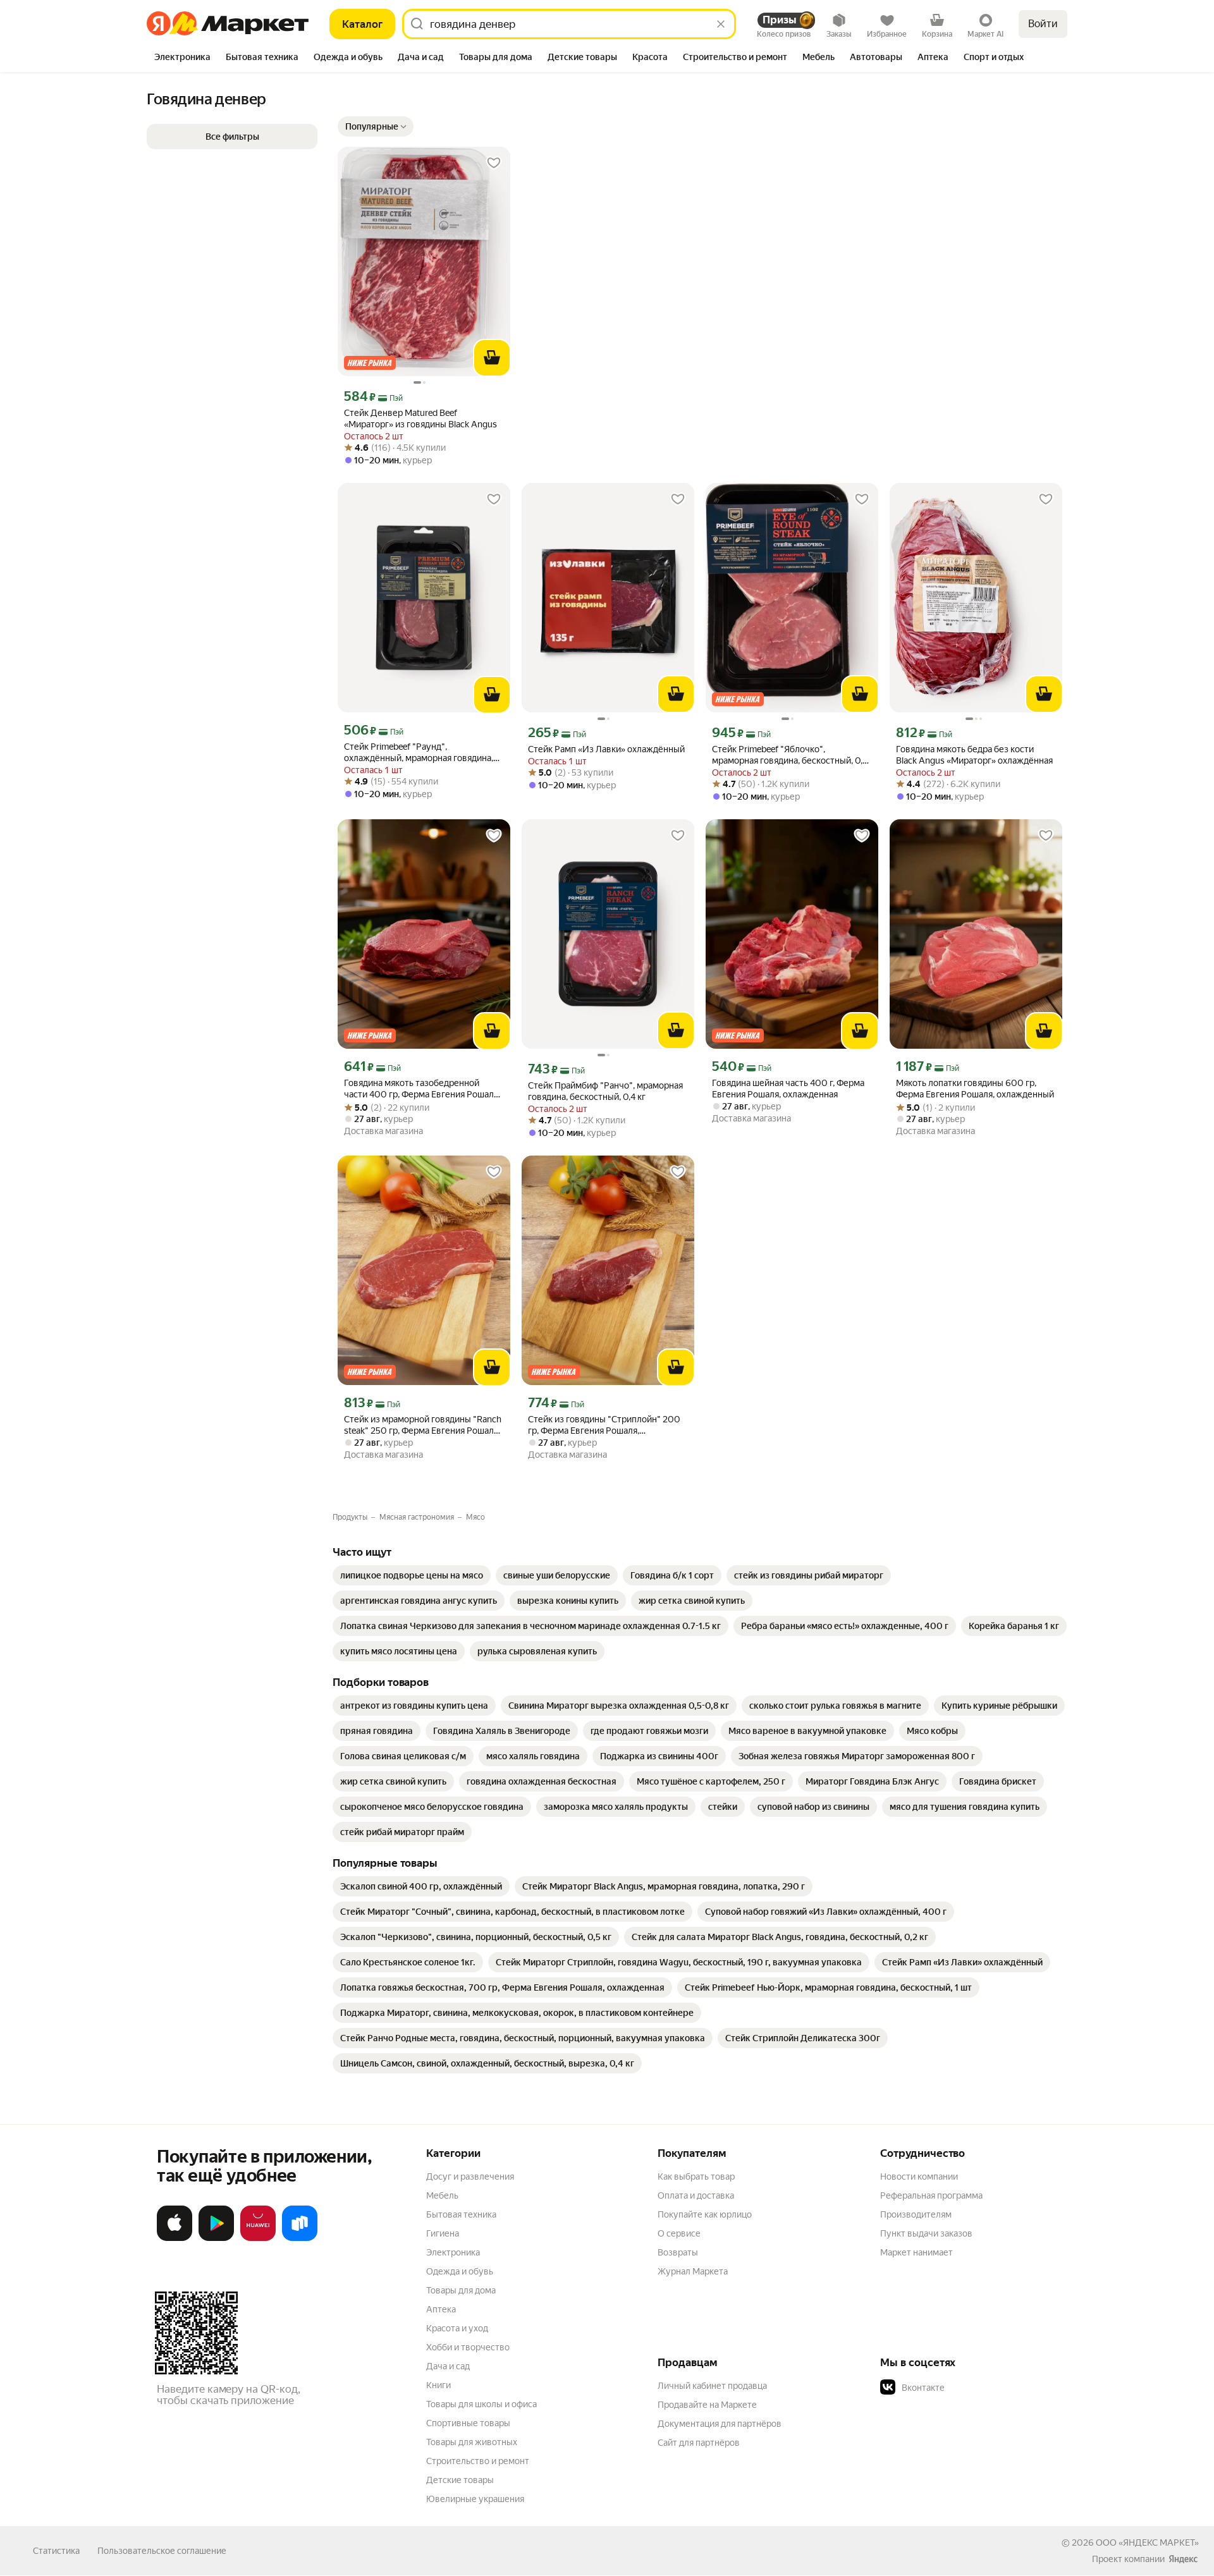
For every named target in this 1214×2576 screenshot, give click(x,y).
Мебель (442, 2195)
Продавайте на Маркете (707, 2405)
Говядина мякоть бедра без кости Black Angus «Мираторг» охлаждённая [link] (974, 755)
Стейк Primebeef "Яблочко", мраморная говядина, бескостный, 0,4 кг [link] (790, 755)
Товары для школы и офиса (481, 2404)
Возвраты (678, 2252)
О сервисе (679, 2233)
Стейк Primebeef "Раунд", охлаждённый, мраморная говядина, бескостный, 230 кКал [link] (419, 753)
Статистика (56, 2551)
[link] (412, 1575)
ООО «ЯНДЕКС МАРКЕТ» (1147, 2542)
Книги (438, 2385)
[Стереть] (721, 24)
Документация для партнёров (720, 2424)
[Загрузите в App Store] (175, 2238)
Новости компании (919, 2176)
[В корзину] (492, 358)
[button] (376, 126)
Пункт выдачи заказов (926, 2233)
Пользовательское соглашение (162, 2551)
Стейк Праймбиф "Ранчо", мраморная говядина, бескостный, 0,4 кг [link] (605, 1091)
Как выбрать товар (696, 2176)
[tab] (182, 58)
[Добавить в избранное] (494, 163)
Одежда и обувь (460, 2271)
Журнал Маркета (693, 2271)
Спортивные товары (468, 2423)
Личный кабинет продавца (712, 2386)
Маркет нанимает (917, 2252)
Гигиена (443, 2233)
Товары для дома (461, 2290)
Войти (1043, 24)
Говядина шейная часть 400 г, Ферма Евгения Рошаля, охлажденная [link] (788, 1089)
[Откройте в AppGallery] (258, 2238)
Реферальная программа (931, 2195)
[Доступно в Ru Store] (300, 2238)
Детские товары (460, 2480)
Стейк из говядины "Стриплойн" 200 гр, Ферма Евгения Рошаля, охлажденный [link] (604, 1425)
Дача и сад (448, 2366)
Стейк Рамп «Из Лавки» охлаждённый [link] (606, 749)
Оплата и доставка (696, 2195)
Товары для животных (472, 2442)
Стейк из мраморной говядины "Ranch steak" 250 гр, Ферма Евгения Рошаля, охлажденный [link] (423, 1425)
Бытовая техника (461, 2214)
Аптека (441, 2309)
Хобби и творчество (468, 2347)
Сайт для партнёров (699, 2443)
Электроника (453, 2252)
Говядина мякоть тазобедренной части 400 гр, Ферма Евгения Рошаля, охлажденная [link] (422, 1089)
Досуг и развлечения (470, 2176)
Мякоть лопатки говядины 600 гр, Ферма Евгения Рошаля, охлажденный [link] (975, 1089)
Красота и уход (457, 2328)
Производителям (916, 2214)
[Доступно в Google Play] (216, 2238)
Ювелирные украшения (475, 2499)
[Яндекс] (1183, 2559)
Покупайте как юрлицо (705, 2214)
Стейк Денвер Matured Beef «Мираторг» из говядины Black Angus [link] (420, 418)
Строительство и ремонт (478, 2461)
